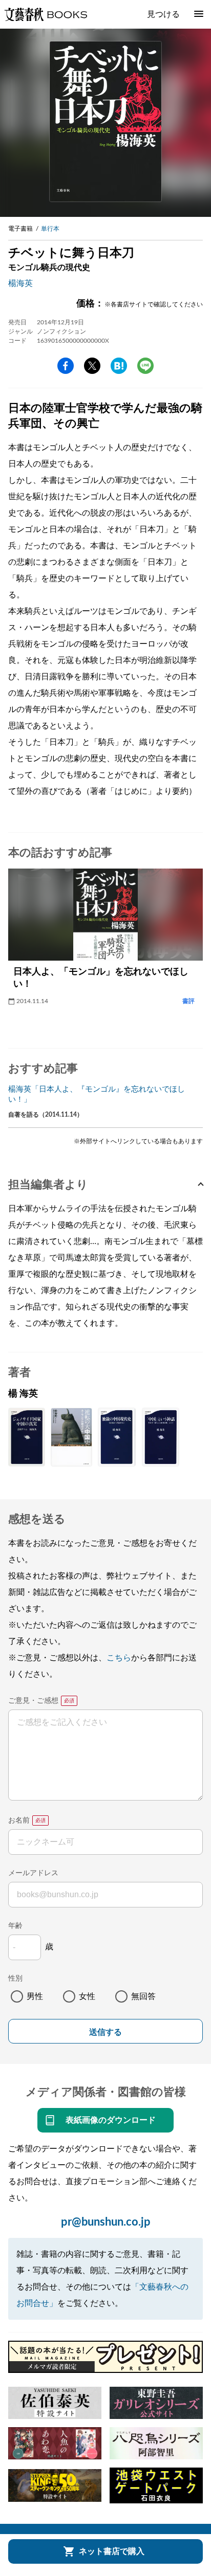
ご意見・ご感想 (33, 1701)
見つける (163, 14)
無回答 (143, 1996)
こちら (119, 1658)
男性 (35, 1996)
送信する (105, 2032)
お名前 (19, 1820)
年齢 (15, 1926)
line (145, 366)
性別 (15, 1979)
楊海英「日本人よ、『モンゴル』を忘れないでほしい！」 (97, 1094)
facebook (66, 366)
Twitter (92, 366)
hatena (119, 366)
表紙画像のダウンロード (111, 2120)
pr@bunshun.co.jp (106, 2222)
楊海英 (20, 283)
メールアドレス (33, 1873)
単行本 (50, 229)
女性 (87, 1996)
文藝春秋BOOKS (46, 14)
